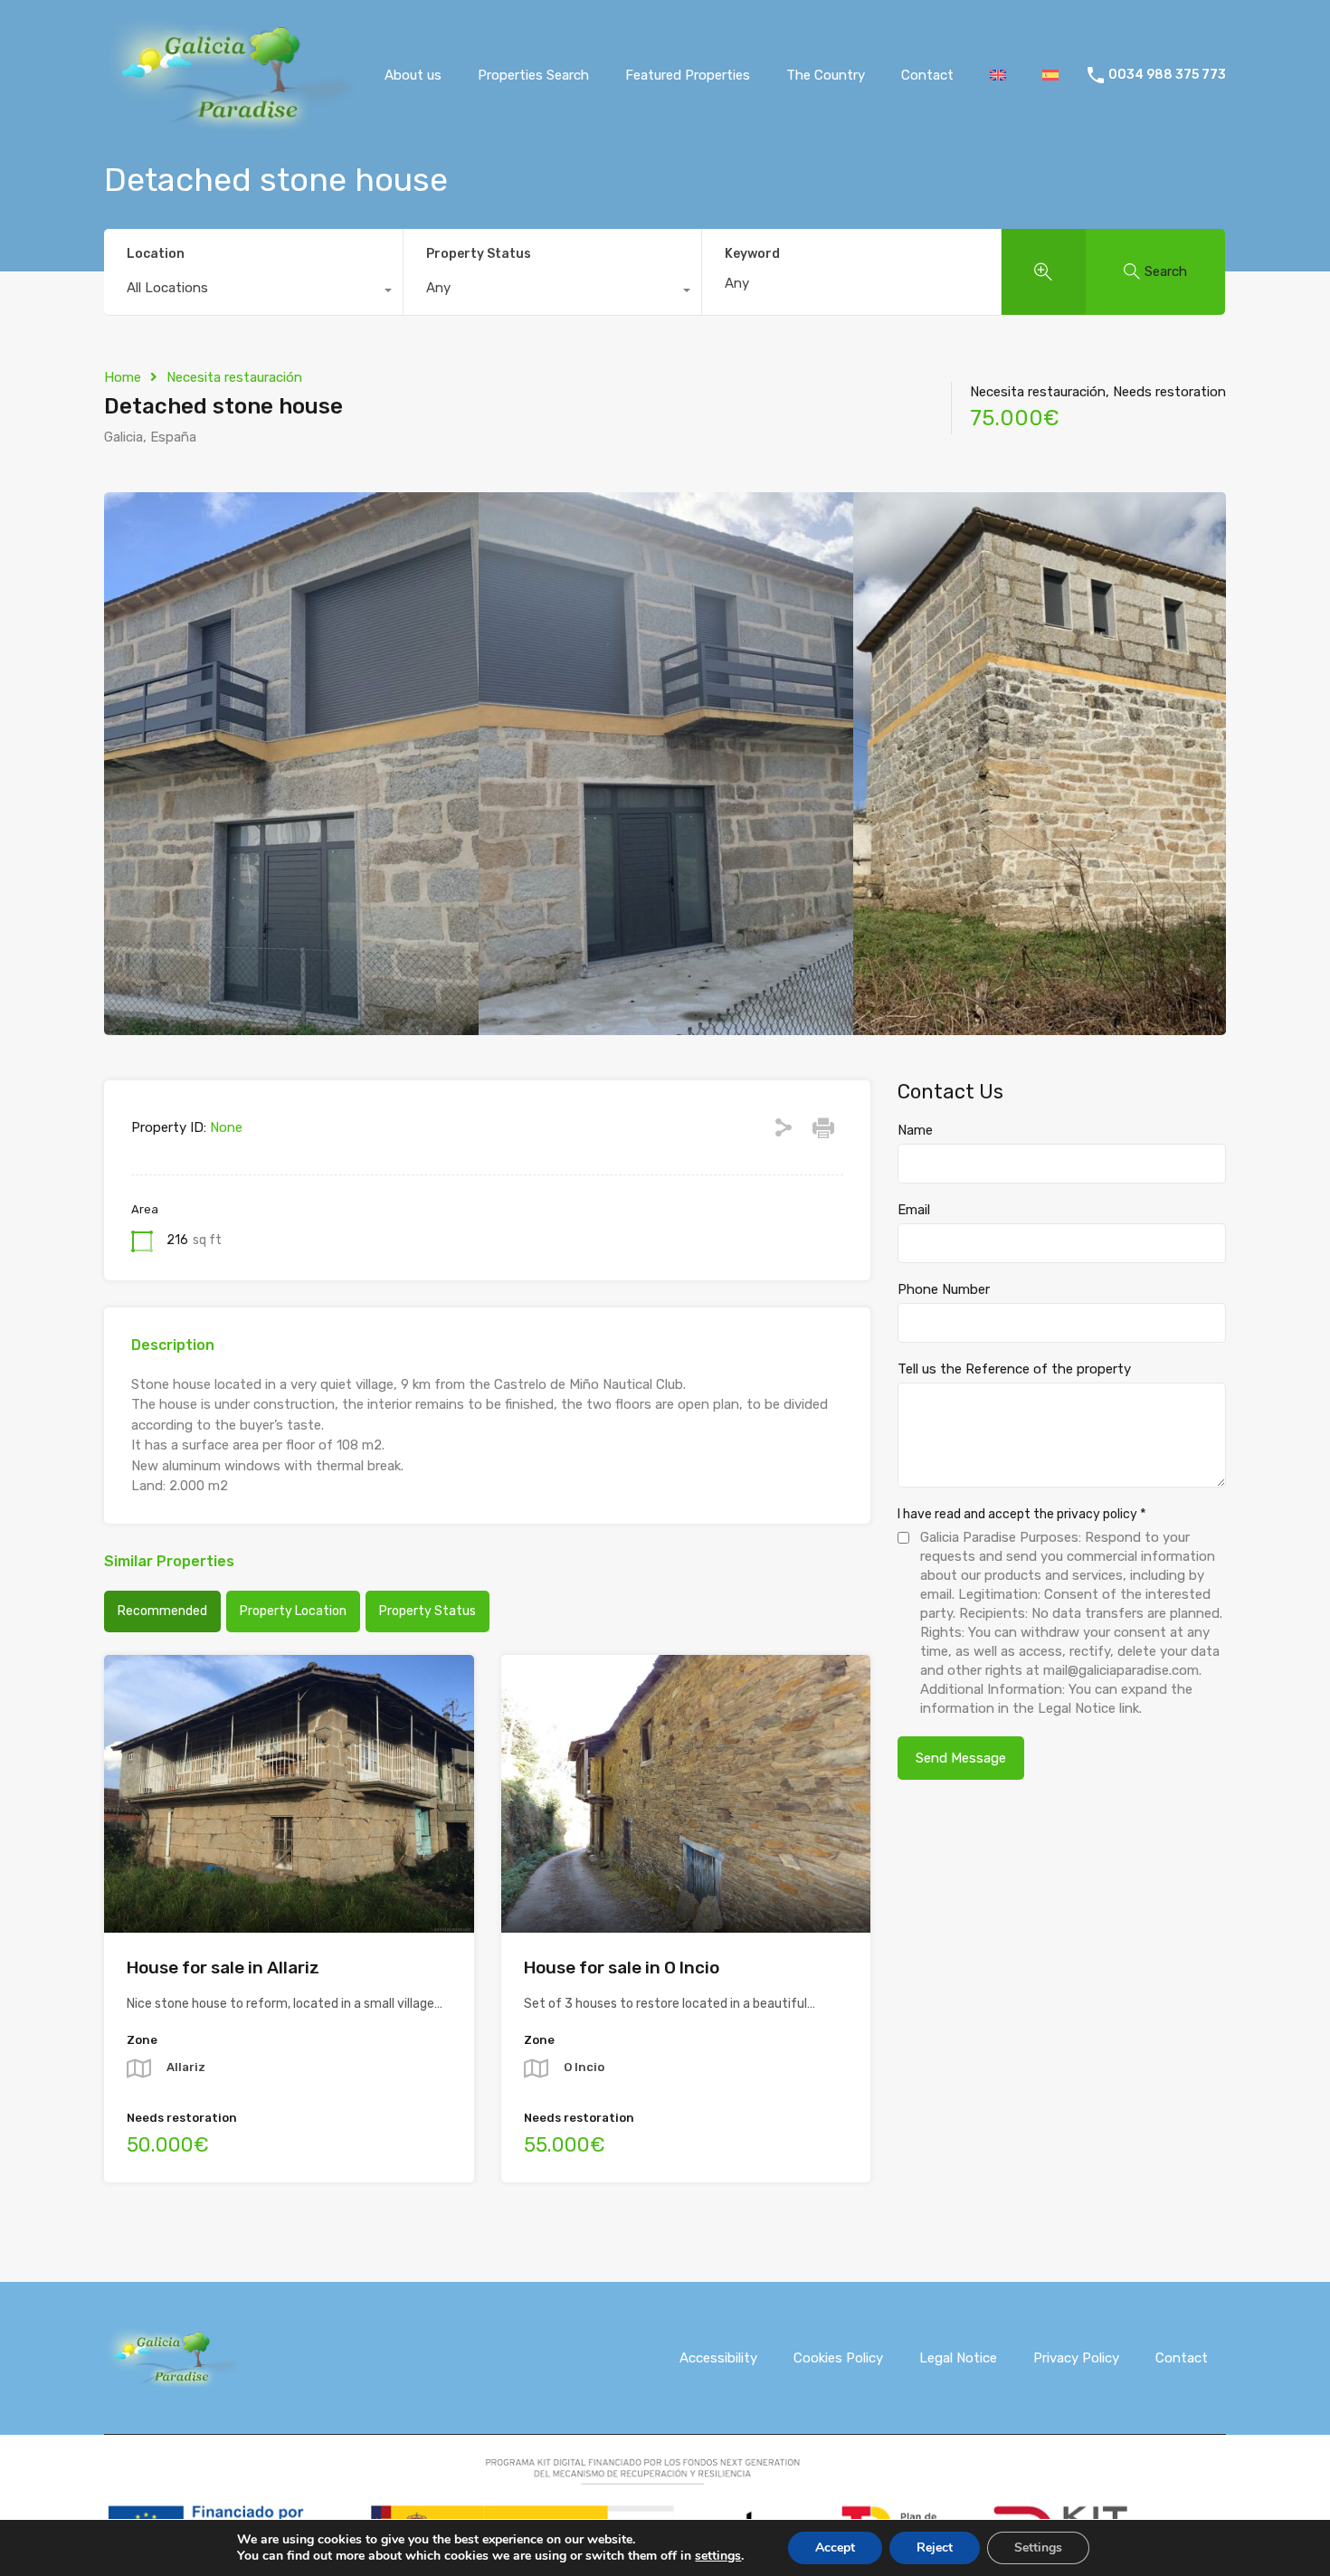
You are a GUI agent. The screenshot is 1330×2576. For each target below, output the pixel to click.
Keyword (752, 254)
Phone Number (944, 1289)
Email (914, 1210)
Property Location (293, 1611)
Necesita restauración (234, 377)
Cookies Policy (838, 2358)
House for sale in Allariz (223, 1968)
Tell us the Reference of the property (1014, 1369)
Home (123, 377)
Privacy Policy (1076, 2358)
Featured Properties (688, 75)
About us (413, 75)
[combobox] (253, 292)
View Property (289, 1877)
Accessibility (718, 2358)
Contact (927, 75)
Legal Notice (958, 2358)
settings (718, 2556)
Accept (835, 2547)
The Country (826, 75)
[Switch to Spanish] (1050, 75)
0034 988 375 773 (1167, 75)
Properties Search (533, 75)
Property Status (479, 254)
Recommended (162, 1611)
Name (915, 1130)
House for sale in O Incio (622, 1968)
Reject (935, 2547)
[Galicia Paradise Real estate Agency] (230, 124)
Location (156, 254)
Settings (1038, 2547)
